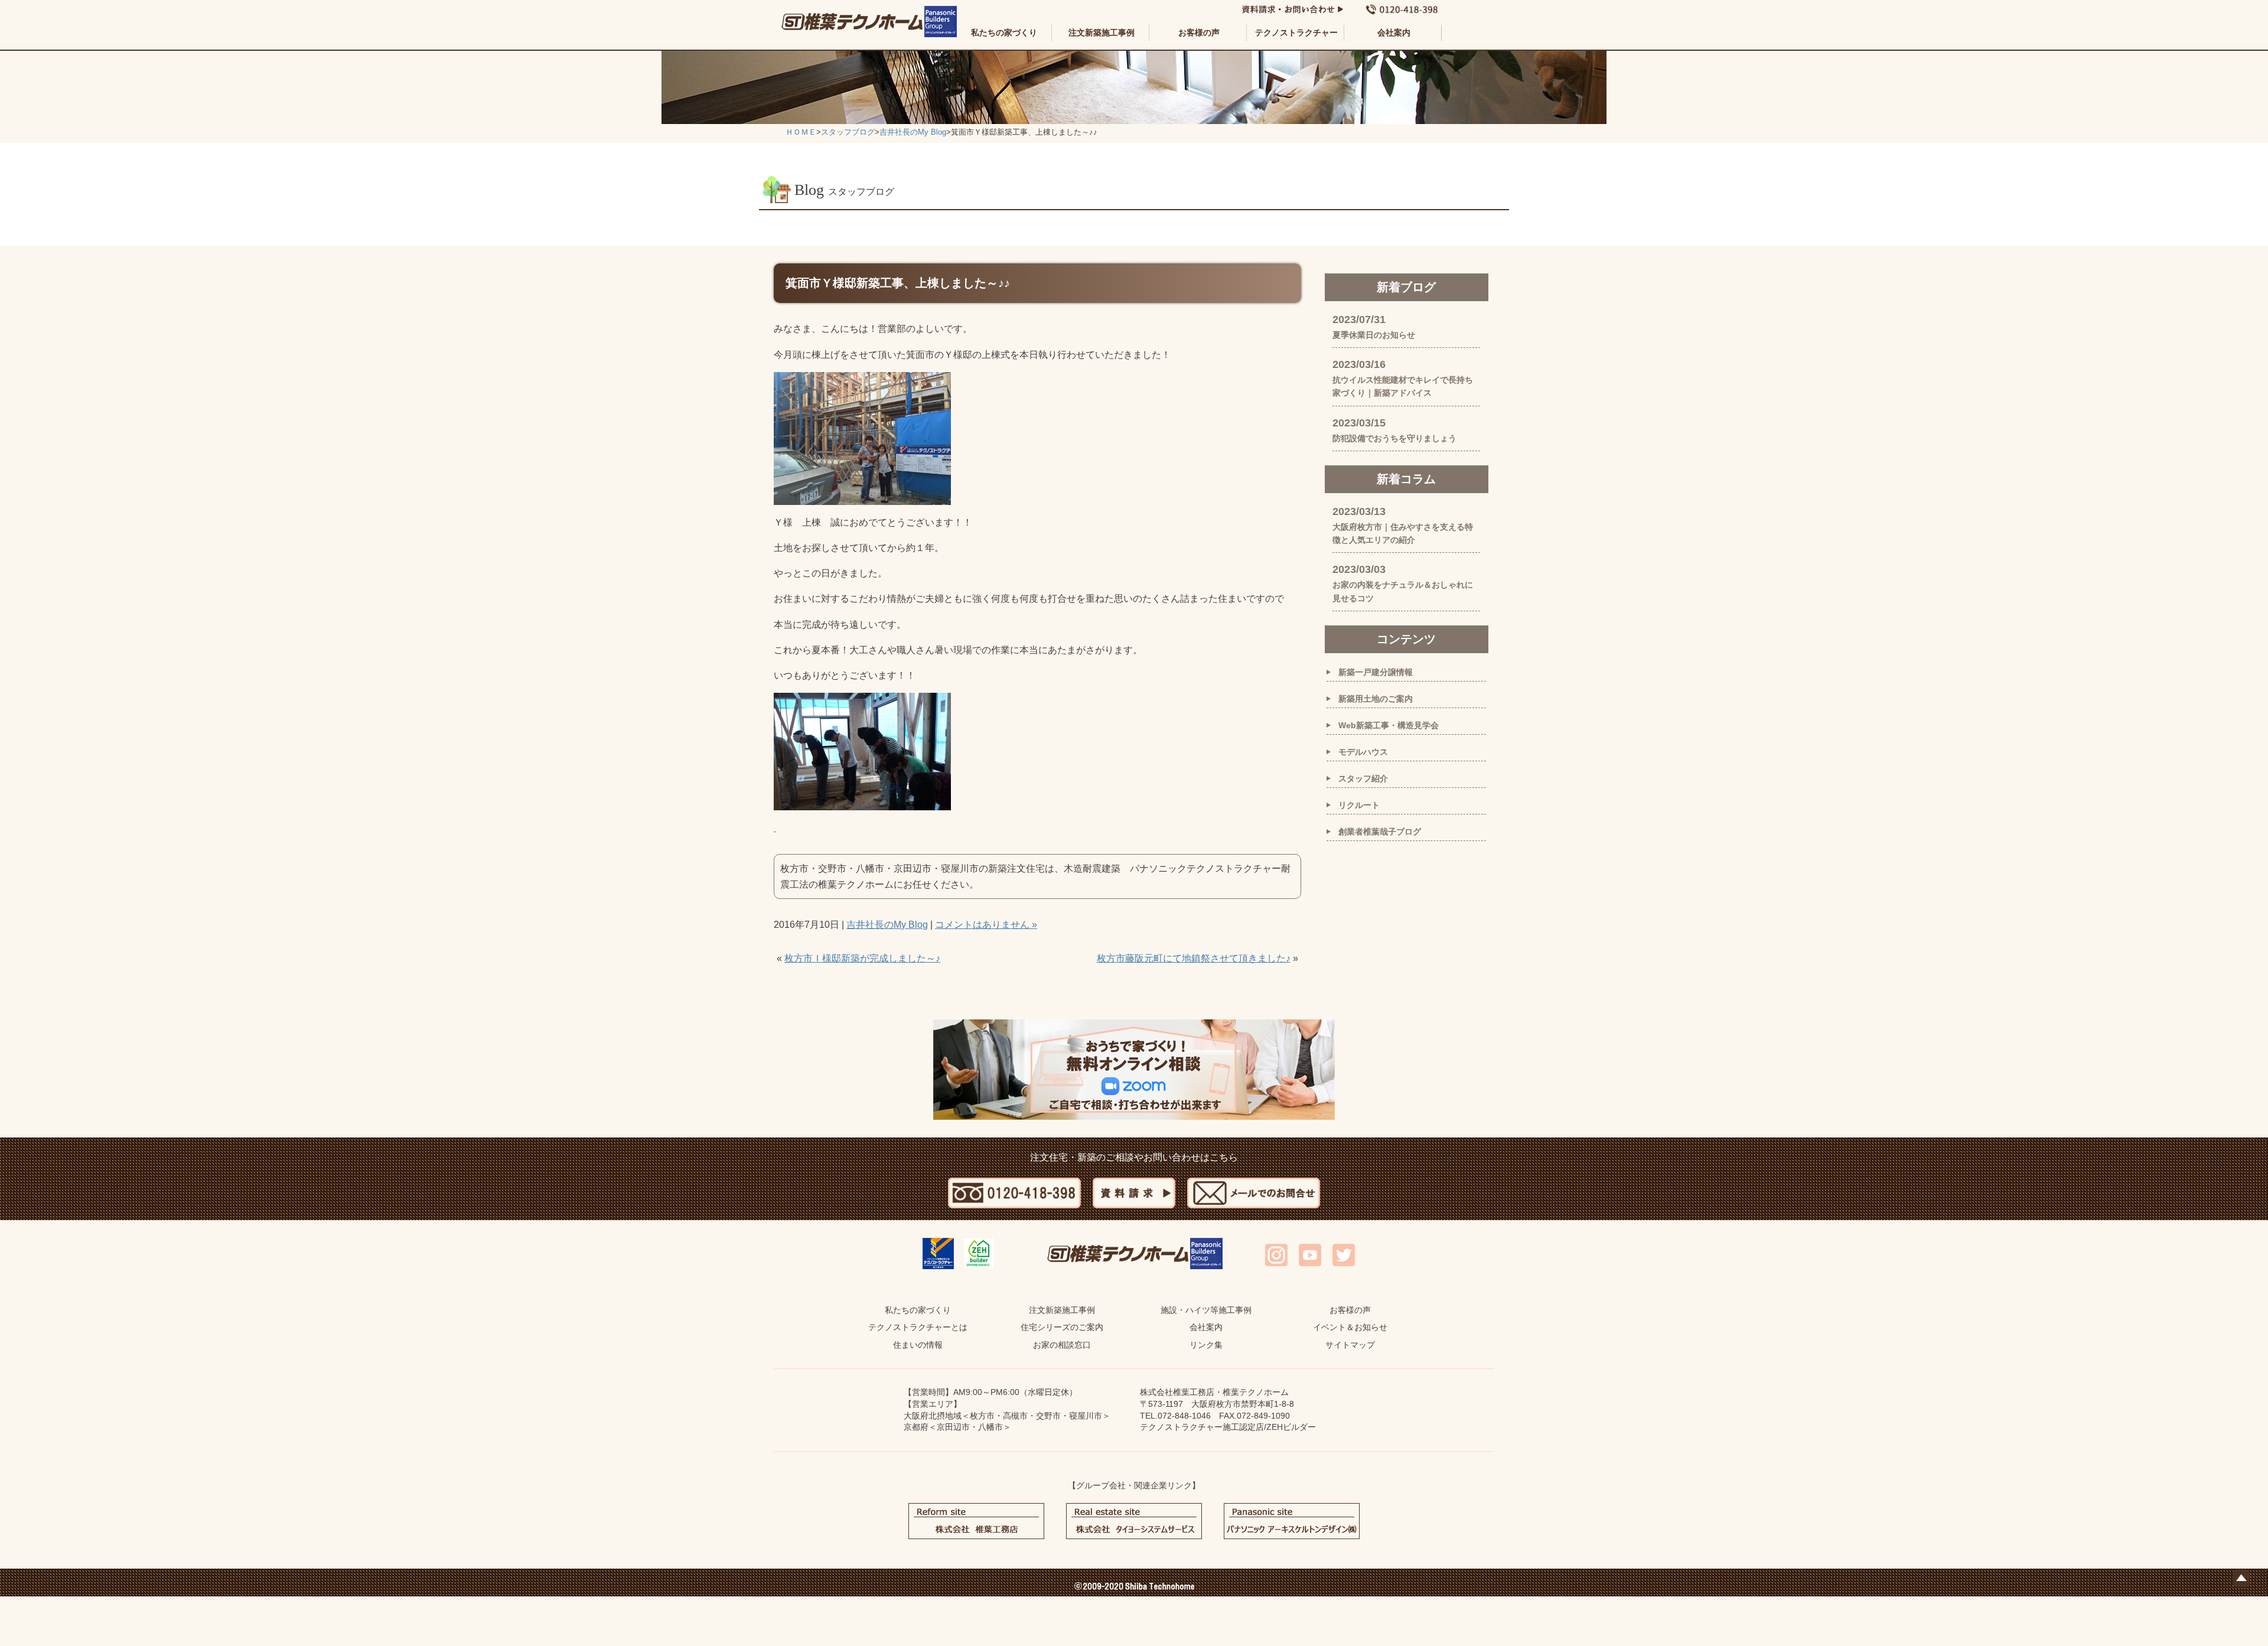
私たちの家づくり (1004, 32)
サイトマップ (1350, 1345)
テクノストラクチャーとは (918, 1327)
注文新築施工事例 (1102, 32)
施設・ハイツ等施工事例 (1206, 1310)
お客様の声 (1199, 32)
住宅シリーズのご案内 (1062, 1327)
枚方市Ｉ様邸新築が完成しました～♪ (862, 958)
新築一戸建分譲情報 (1376, 672)
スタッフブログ (848, 132)
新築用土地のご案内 (1376, 699)
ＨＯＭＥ (801, 132)
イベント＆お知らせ (1350, 1327)
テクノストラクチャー (1296, 32)
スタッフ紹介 (1363, 778)
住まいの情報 (918, 1345)
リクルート (1359, 805)
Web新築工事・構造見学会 (1389, 725)
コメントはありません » (986, 925)
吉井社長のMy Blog (913, 132)
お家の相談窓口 (1062, 1345)
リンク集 (1206, 1345)
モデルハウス (1363, 752)
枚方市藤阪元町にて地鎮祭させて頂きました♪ (1194, 958)
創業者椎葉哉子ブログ (1380, 832)
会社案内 (1394, 32)
